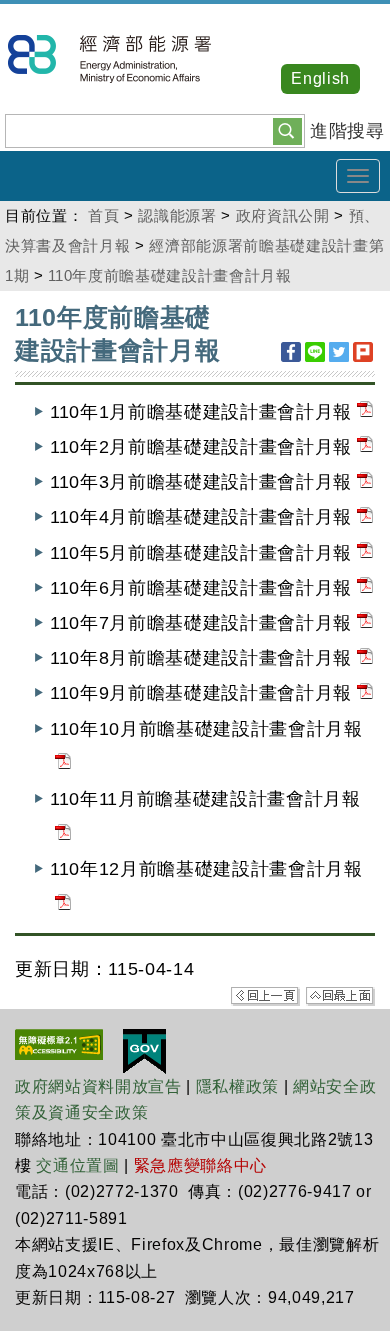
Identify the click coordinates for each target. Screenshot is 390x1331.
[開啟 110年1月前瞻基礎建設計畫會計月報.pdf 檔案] (365, 412)
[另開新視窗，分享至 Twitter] (339, 352)
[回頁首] (340, 995)
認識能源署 (177, 215)
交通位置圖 (77, 1165)
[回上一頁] (265, 995)
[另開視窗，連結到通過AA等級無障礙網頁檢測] (59, 1043)
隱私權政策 (237, 1086)
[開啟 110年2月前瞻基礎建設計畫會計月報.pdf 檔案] (365, 447)
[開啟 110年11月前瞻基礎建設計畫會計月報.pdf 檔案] (63, 834)
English (320, 78)
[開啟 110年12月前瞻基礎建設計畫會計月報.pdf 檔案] (63, 905)
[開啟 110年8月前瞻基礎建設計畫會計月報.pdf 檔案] (365, 658)
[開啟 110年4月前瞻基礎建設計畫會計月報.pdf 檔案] (365, 517)
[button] (287, 130)
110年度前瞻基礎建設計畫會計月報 (169, 275)
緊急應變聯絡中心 (200, 1165)
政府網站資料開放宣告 (98, 1086)
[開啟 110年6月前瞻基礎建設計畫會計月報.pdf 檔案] (365, 588)
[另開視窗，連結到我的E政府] (144, 1050)
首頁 (103, 215)
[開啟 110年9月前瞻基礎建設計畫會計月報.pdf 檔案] (365, 693)
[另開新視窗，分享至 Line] (315, 352)
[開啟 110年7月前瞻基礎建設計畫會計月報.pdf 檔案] (365, 623)
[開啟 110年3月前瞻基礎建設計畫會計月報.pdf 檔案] (365, 482)
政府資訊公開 (283, 215)
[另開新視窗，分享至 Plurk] (363, 352)
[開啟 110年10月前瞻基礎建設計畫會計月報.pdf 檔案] (63, 764)
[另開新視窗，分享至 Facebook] (291, 352)
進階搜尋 (347, 131)
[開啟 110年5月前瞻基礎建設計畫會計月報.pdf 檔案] (365, 553)
